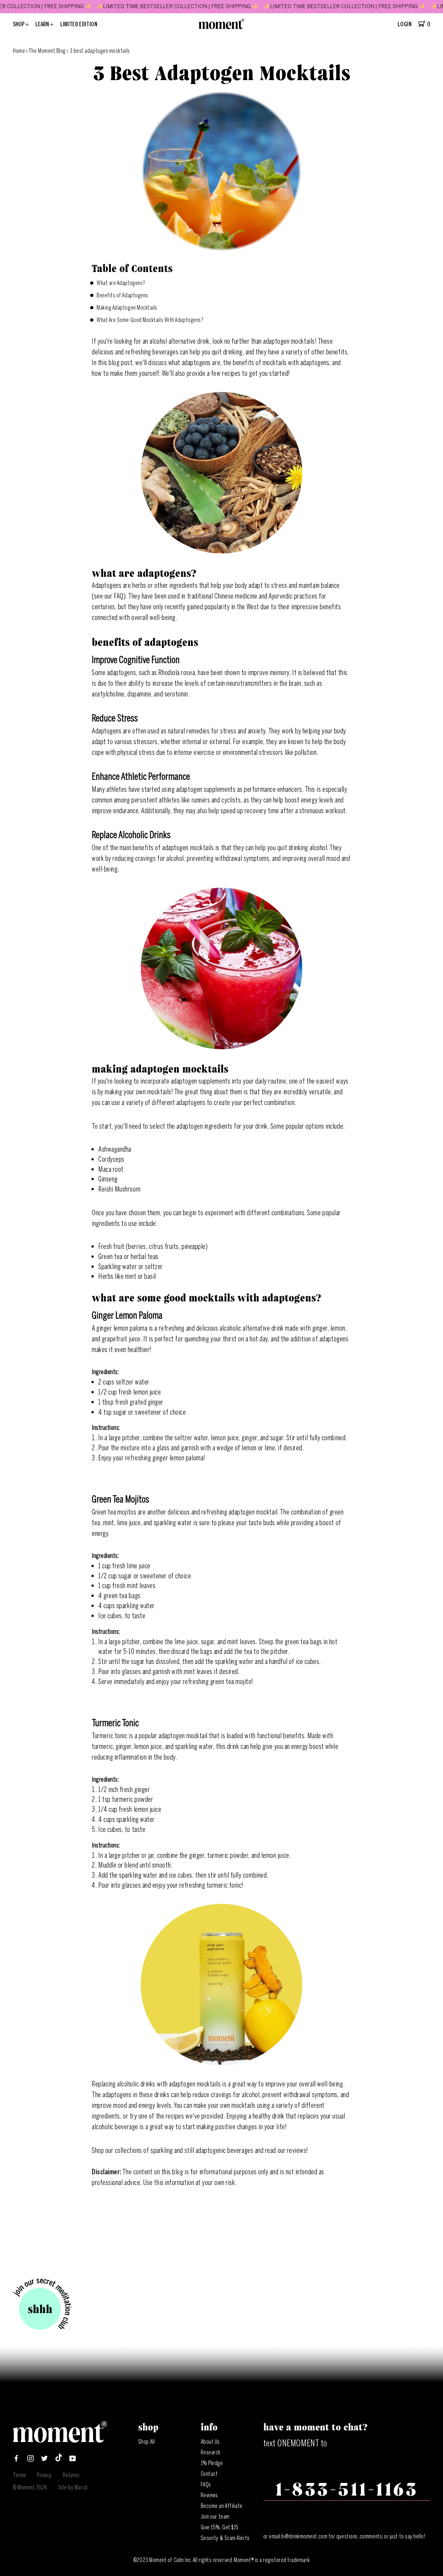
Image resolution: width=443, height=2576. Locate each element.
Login (405, 24)
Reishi (107, 1189)
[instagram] (30, 2460)
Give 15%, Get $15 (220, 2527)
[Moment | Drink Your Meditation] (60, 2441)
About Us (210, 2442)
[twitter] (44, 2460)
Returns (71, 2475)
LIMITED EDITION (79, 24)
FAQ (119, 596)
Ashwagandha (115, 1149)
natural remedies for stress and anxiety (217, 731)
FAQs (206, 2485)
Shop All (146, 2442)
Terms (20, 2475)
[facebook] (16, 2460)
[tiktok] (59, 2460)
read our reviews (286, 2150)
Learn (43, 24)
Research (211, 2452)
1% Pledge (212, 2463)
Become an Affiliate (222, 2506)
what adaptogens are (194, 363)
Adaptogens (107, 731)
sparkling (162, 2150)
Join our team (215, 2517)
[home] (221, 27)
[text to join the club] (42, 2305)
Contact (209, 2474)
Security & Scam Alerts (225, 2538)
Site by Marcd (73, 2487)
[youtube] (73, 2460)
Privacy (44, 2475)
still (189, 2150)
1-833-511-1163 (347, 2490)
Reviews (209, 2495)
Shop (19, 24)
